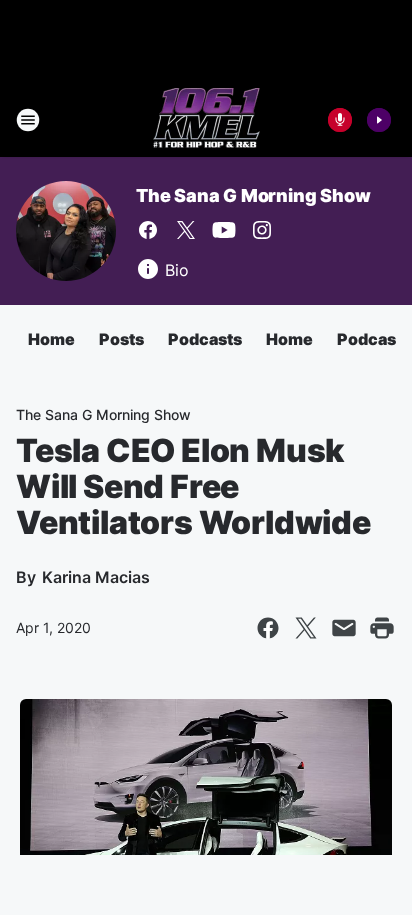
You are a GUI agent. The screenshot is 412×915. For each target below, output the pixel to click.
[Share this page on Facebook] (268, 628)
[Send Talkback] (340, 120)
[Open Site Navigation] (28, 120)
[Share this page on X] (306, 628)
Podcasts (205, 339)
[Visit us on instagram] (262, 230)
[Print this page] (382, 628)
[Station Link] (206, 120)
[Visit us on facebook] (148, 230)
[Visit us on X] (186, 230)
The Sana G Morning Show (253, 195)
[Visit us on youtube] (224, 230)
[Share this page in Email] (344, 628)
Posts (121, 339)
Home (51, 339)
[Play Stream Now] (379, 120)
